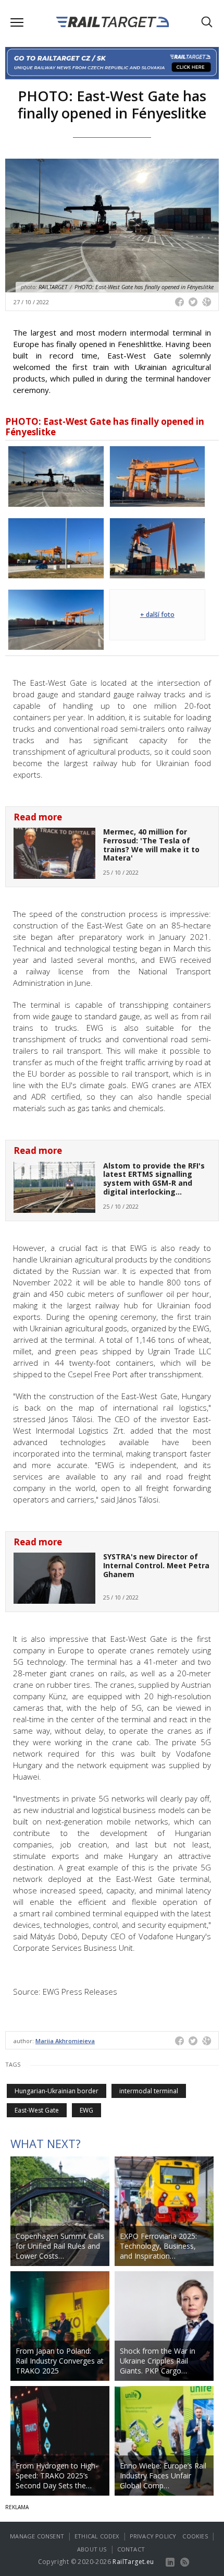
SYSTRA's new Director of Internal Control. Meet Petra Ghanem (156, 1565)
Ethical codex (97, 2536)
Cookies (195, 2536)
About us (92, 2549)
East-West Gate (37, 2110)
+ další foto (157, 615)
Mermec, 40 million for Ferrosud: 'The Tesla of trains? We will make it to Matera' (151, 845)
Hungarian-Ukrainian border (57, 2091)
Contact (131, 2549)
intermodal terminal (149, 2091)
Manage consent (37, 2536)
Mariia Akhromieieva (65, 2041)
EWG (86, 2110)
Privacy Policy (153, 2536)
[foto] (56, 475)
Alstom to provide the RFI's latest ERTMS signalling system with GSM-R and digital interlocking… (154, 1179)
